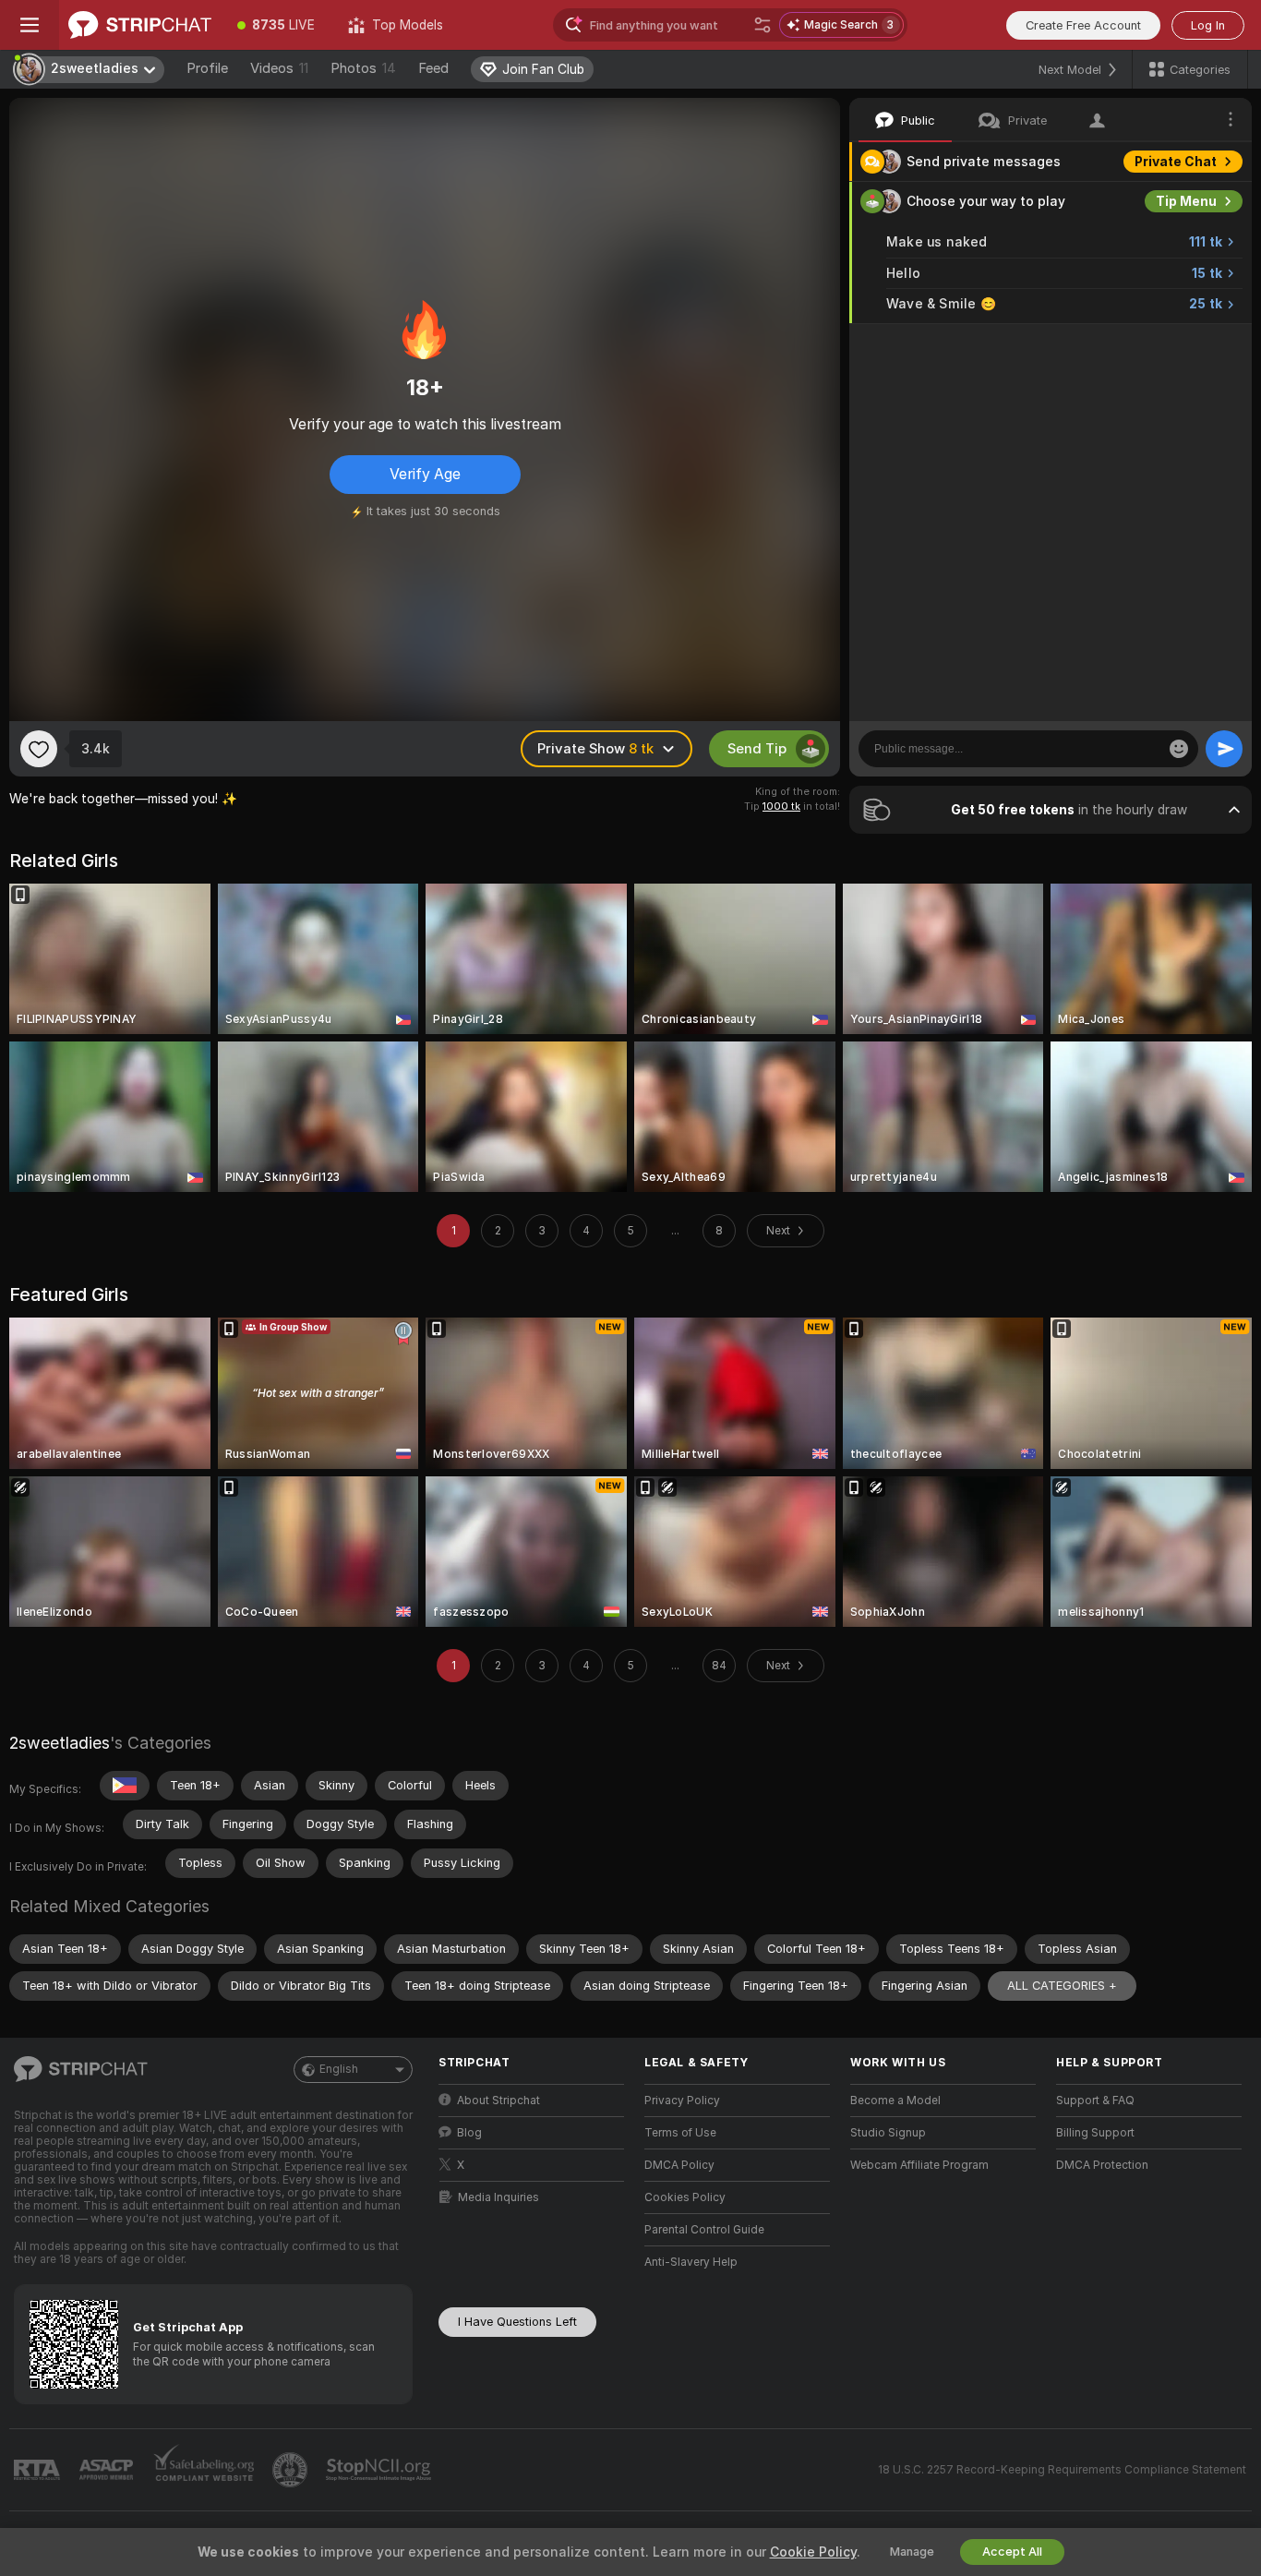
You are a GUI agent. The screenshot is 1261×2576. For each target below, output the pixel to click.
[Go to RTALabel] (39, 2470)
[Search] (763, 25)
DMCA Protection (1102, 2165)
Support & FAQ (1095, 2101)
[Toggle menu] (30, 25)
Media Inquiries (498, 2197)
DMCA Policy (679, 2165)
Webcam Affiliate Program (919, 2165)
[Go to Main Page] (140, 25)
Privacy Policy (682, 2101)
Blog (469, 2133)
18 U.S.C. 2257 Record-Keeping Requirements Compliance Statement (1062, 2470)
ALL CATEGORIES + (1062, 1986)
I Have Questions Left (517, 2322)
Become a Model (895, 2101)
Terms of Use (680, 2133)
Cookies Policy (685, 2197)
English (339, 2069)
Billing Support (1095, 2133)
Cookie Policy (813, 2552)
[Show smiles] (1179, 749)
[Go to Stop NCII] (380, 2470)
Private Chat (1176, 162)
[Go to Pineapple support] (292, 2470)
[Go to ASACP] (108, 2470)
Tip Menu (1186, 201)
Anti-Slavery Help (691, 2262)
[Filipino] (125, 1786)
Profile (207, 68)
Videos (279, 68)
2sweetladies (60, 1743)
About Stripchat (498, 2101)
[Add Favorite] (39, 749)
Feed (433, 68)
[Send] (1224, 749)
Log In (1208, 25)
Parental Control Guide (704, 2230)
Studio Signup (888, 2133)
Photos (363, 68)
